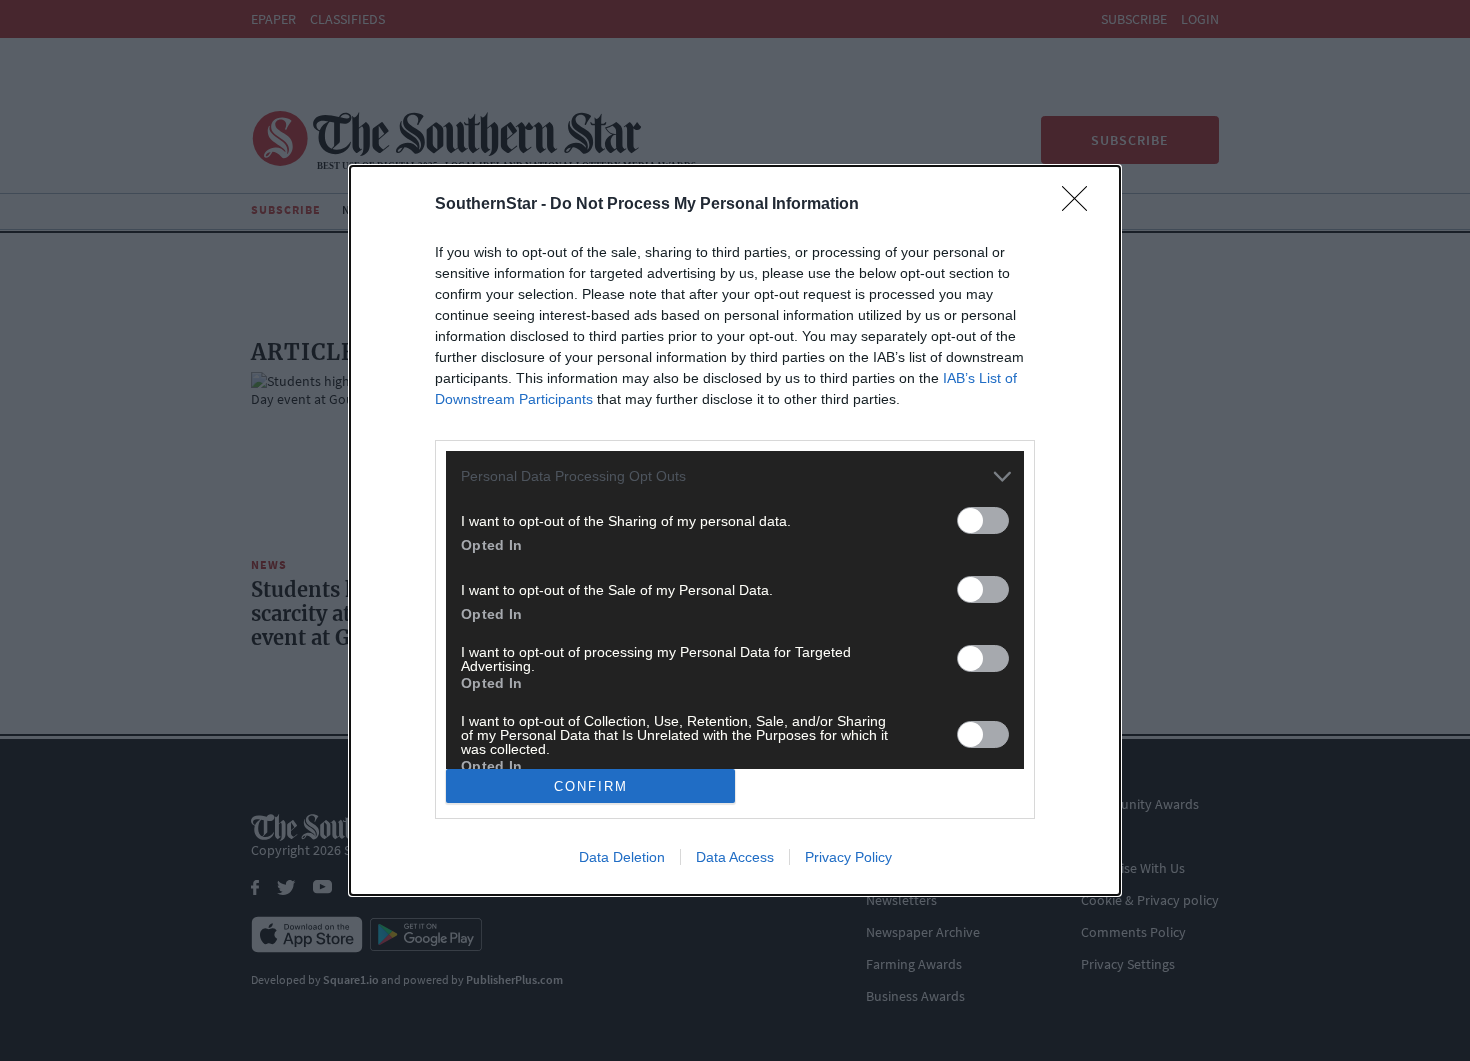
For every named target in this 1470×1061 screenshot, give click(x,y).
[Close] (1081, 205)
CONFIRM (591, 786)
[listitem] (735, 476)
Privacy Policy (848, 857)
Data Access (735, 857)
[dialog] (735, 530)
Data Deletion (622, 857)
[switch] (983, 520)
